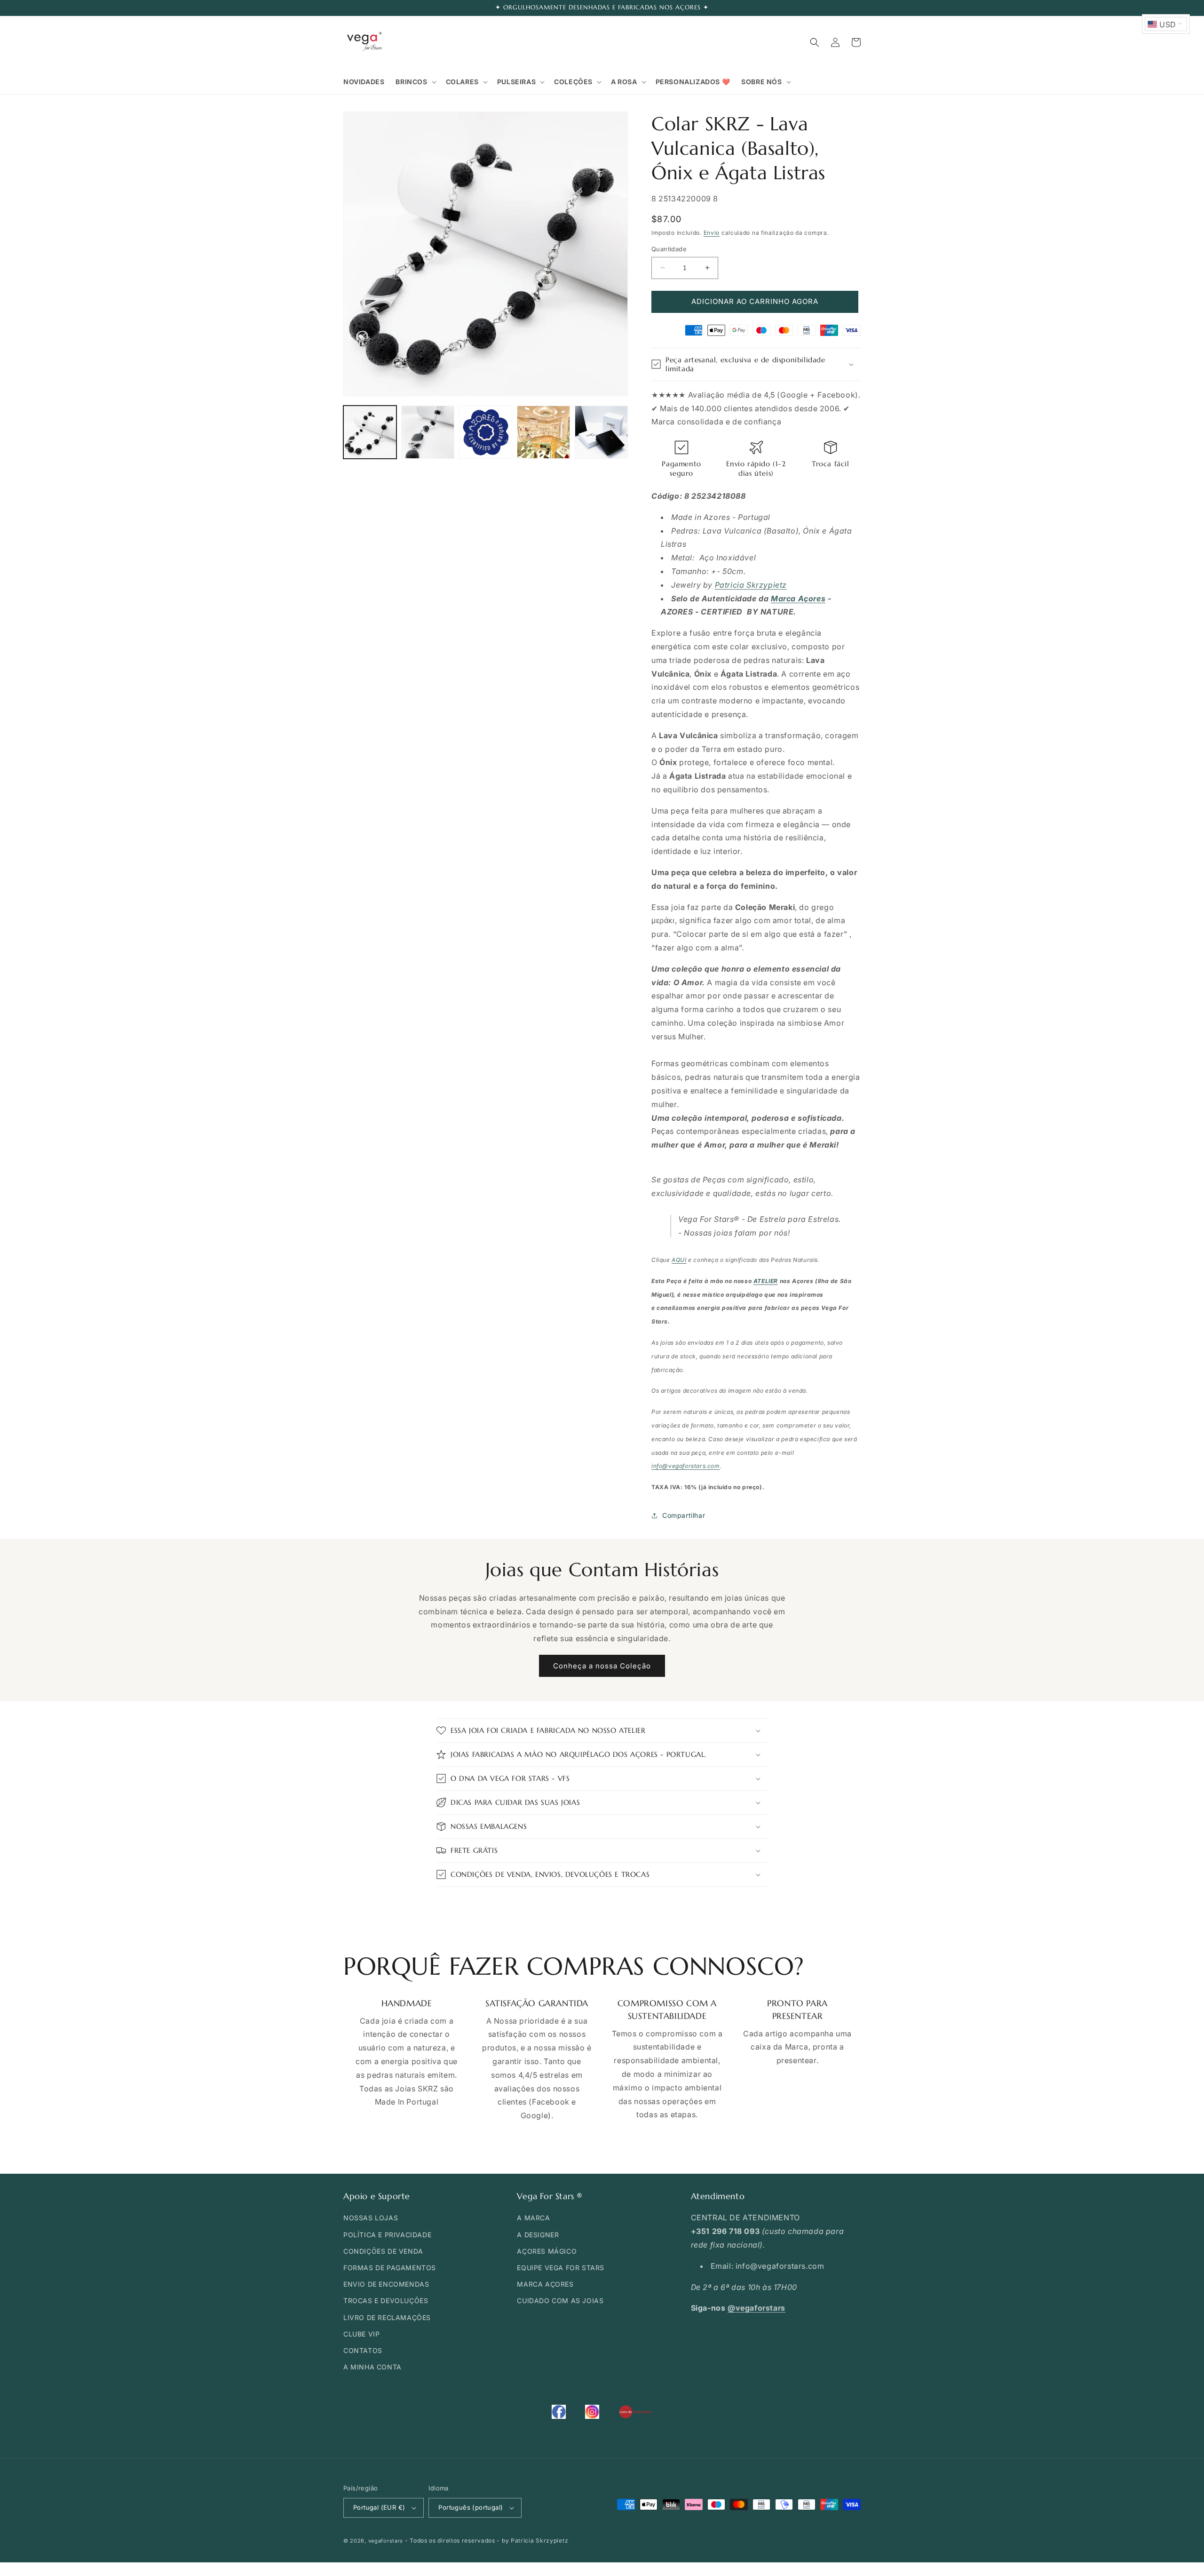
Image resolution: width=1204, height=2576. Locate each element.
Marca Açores (798, 598)
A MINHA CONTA (372, 2367)
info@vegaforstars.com (686, 1466)
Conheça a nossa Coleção (602, 1666)
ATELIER (766, 1281)
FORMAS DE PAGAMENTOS (390, 2268)
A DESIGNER (538, 2235)
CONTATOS (363, 2350)
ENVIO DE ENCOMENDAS (386, 2284)
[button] (415, 82)
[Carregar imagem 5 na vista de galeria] (601, 432)
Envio (712, 233)
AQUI (679, 1260)
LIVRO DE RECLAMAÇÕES (387, 2317)
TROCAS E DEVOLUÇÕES (386, 2301)
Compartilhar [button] (684, 1515)
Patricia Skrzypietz (751, 585)
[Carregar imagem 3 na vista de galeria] (486, 432)
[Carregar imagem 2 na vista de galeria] (428, 432)
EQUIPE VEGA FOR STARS (561, 2268)
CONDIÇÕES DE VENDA (383, 2251)
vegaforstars (386, 2541)
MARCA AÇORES (545, 2284)
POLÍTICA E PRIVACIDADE (387, 2235)
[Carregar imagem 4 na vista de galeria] (543, 432)
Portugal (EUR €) (379, 2507)
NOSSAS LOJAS (371, 2218)
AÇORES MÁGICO (547, 2251)
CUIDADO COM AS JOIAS (560, 2301)
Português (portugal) (471, 2507)
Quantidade (669, 249)
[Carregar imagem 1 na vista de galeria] (370, 432)
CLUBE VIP (361, 2334)
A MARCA (533, 2218)
